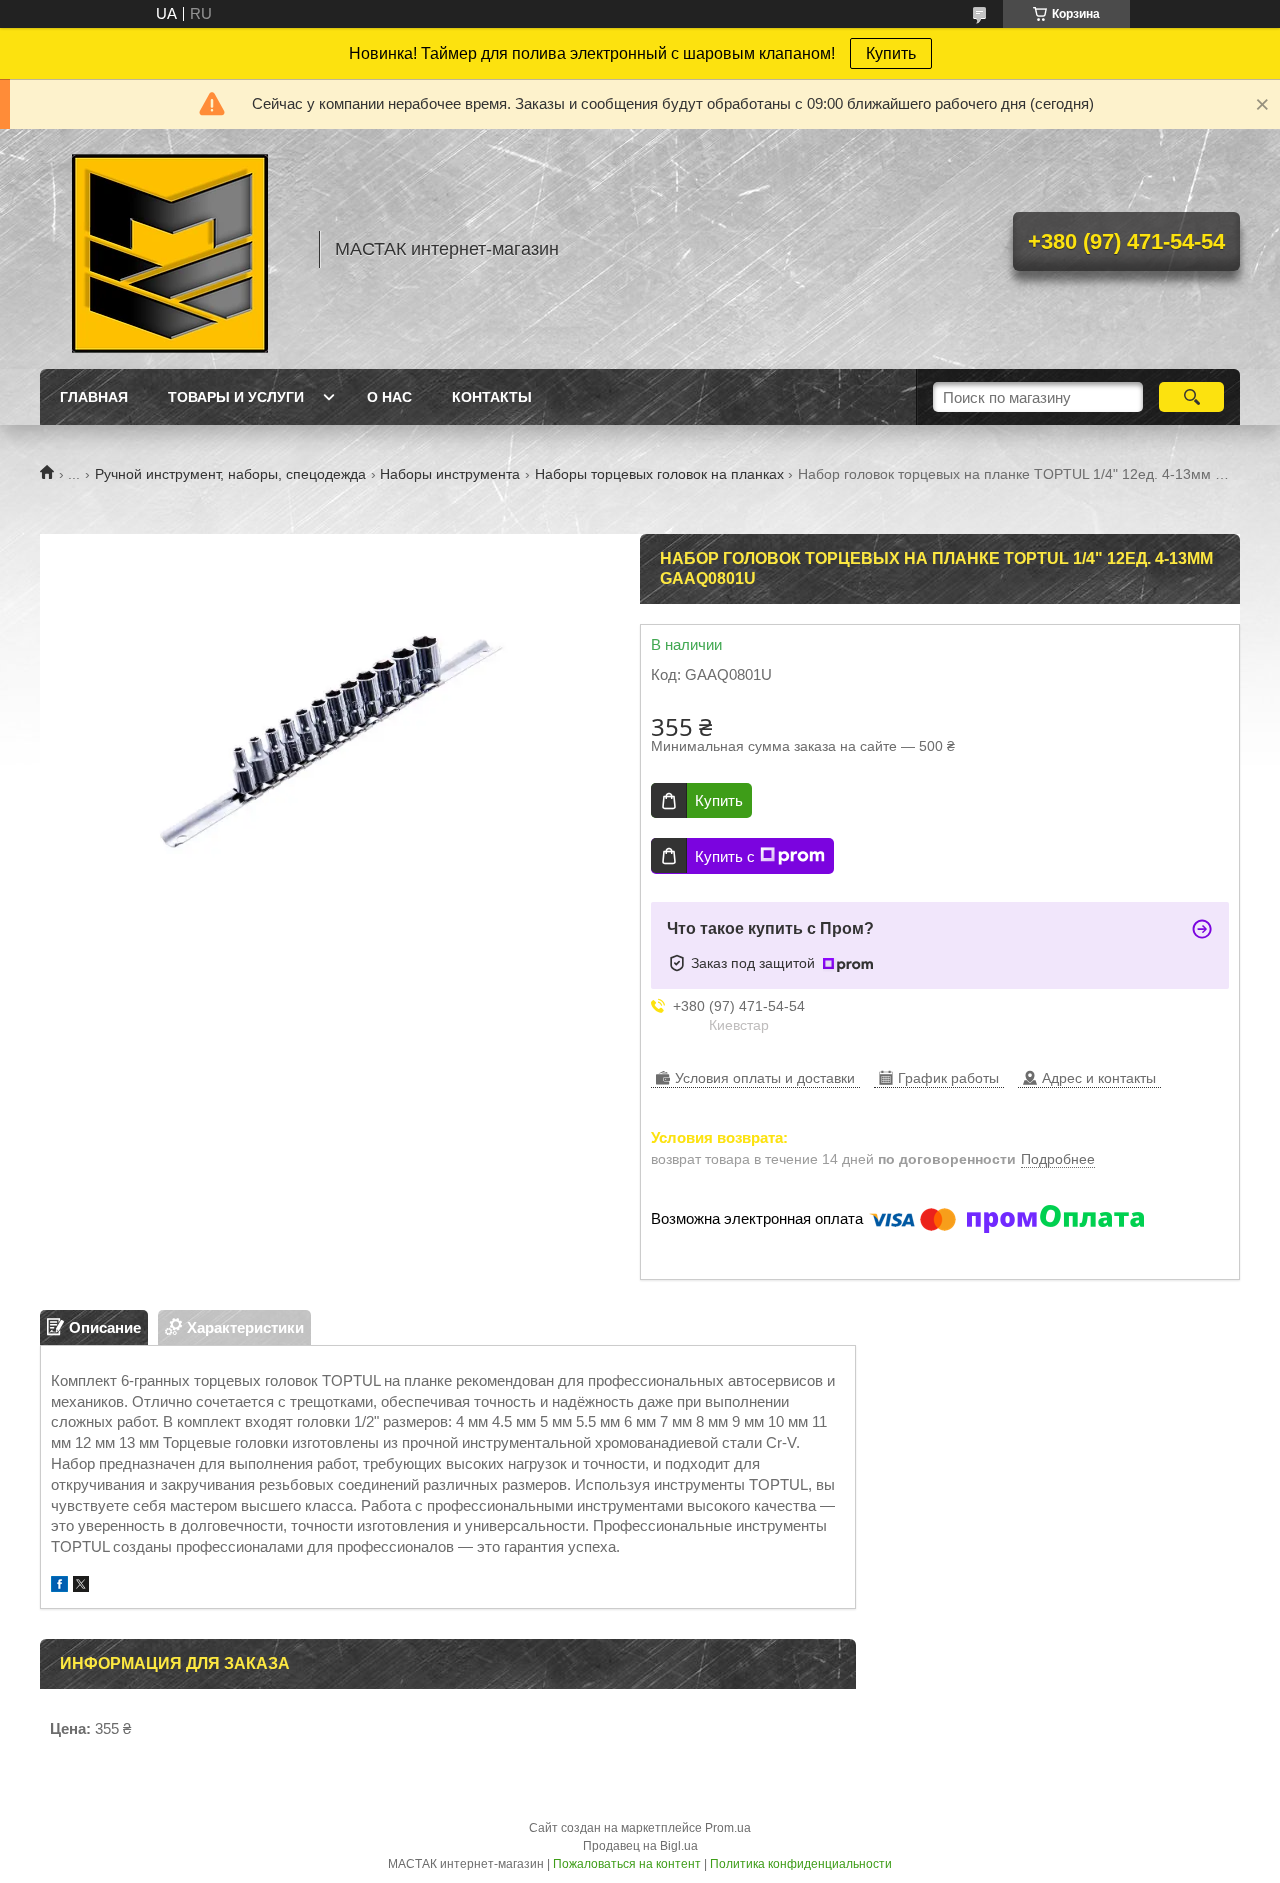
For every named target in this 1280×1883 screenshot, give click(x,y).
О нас (389, 397)
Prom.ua (728, 1828)
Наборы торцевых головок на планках (659, 474)
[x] (81, 1586)
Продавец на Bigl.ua (640, 1846)
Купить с (725, 856)
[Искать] (1191, 397)
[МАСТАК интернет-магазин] (170, 249)
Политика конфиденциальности (801, 1864)
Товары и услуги (236, 397)
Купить (891, 53)
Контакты (492, 397)
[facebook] (59, 1586)
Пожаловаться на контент (627, 1864)
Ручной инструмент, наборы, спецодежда (230, 474)
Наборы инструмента (450, 474)
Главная (94, 397)
